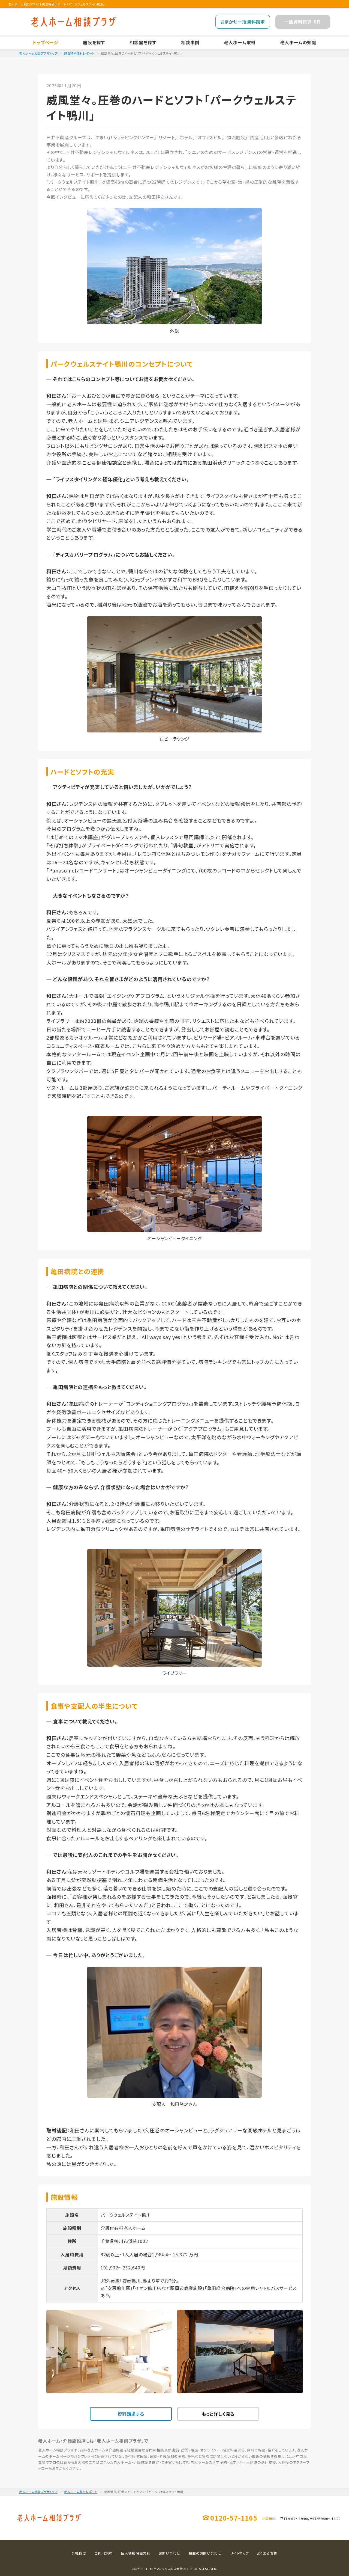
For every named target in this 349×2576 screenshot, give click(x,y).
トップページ (46, 42)
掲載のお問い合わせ (205, 2553)
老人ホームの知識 (298, 42)
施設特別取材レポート (79, 53)
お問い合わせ (170, 2553)
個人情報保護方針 (136, 2553)
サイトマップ (240, 2553)
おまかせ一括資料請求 (243, 22)
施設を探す (94, 42)
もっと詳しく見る (218, 2414)
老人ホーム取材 (240, 42)
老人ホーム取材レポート (81, 2492)
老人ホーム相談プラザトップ (38, 53)
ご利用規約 (103, 2553)
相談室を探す (143, 42)
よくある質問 (267, 2553)
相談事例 (190, 42)
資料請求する (131, 2414)
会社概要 (79, 2553)
